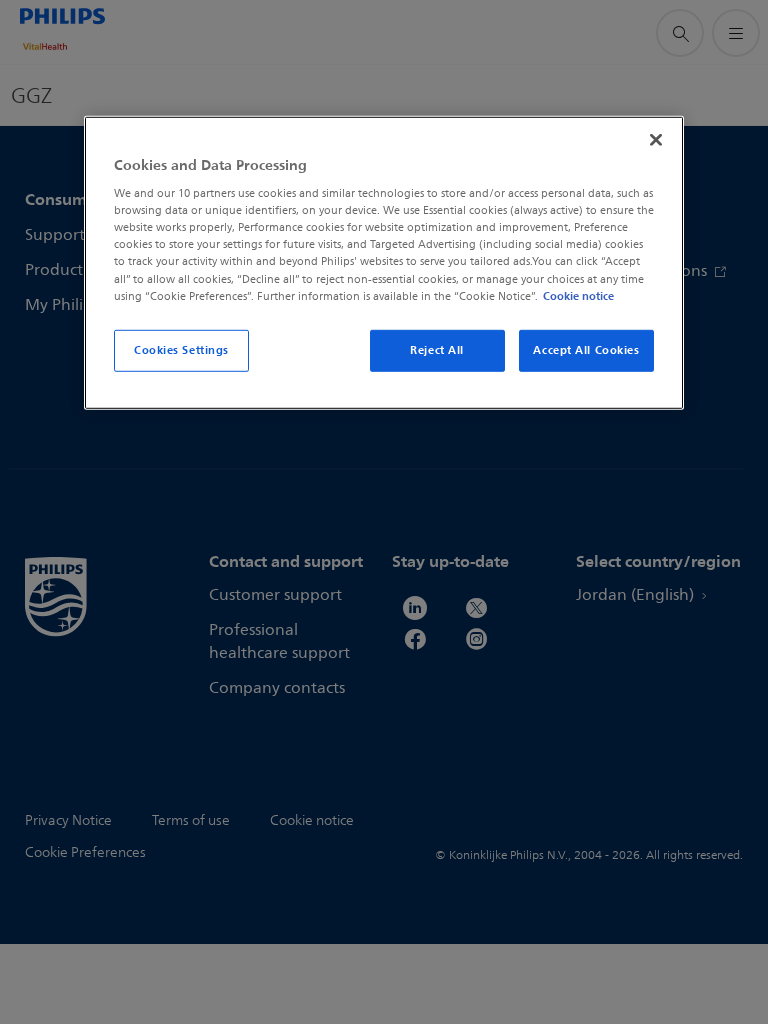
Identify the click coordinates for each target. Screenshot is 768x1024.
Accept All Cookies (586, 349)
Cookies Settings (181, 349)
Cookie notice (578, 295)
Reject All (437, 349)
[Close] (656, 139)
